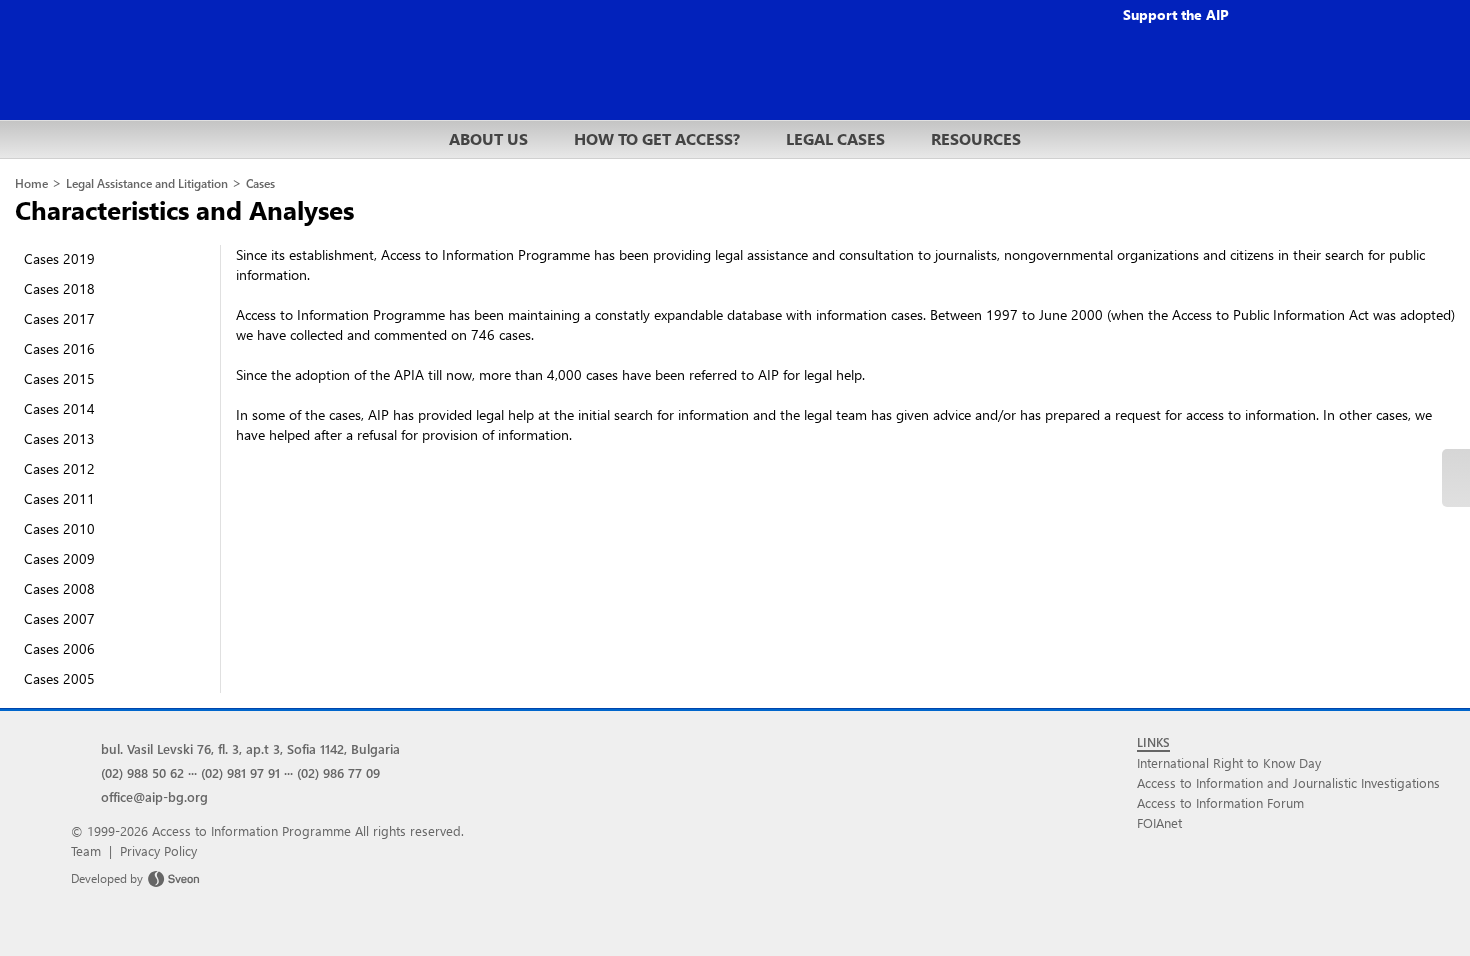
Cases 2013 (59, 438)
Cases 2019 (59, 258)
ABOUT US (488, 138)
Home (31, 183)
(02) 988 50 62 (142, 772)
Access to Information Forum (1220, 802)
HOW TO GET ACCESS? (657, 138)
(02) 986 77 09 (338, 772)
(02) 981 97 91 (240, 772)
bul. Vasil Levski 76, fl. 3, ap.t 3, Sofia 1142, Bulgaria (250, 748)
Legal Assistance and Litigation (147, 183)
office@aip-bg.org (154, 796)
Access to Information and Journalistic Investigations (1288, 782)
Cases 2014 (59, 408)
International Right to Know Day (1229, 762)
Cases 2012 (59, 468)
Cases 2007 (59, 618)
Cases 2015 (59, 378)
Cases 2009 (59, 558)
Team (86, 850)
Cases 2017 (59, 318)
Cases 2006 (59, 648)
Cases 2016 (59, 348)
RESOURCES (976, 138)
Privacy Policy (158, 850)
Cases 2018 (59, 288)
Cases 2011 (59, 498)
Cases (260, 183)
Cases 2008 (59, 588)
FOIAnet (1159, 822)
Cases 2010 (59, 528)
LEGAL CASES (835, 138)
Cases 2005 (59, 678)
